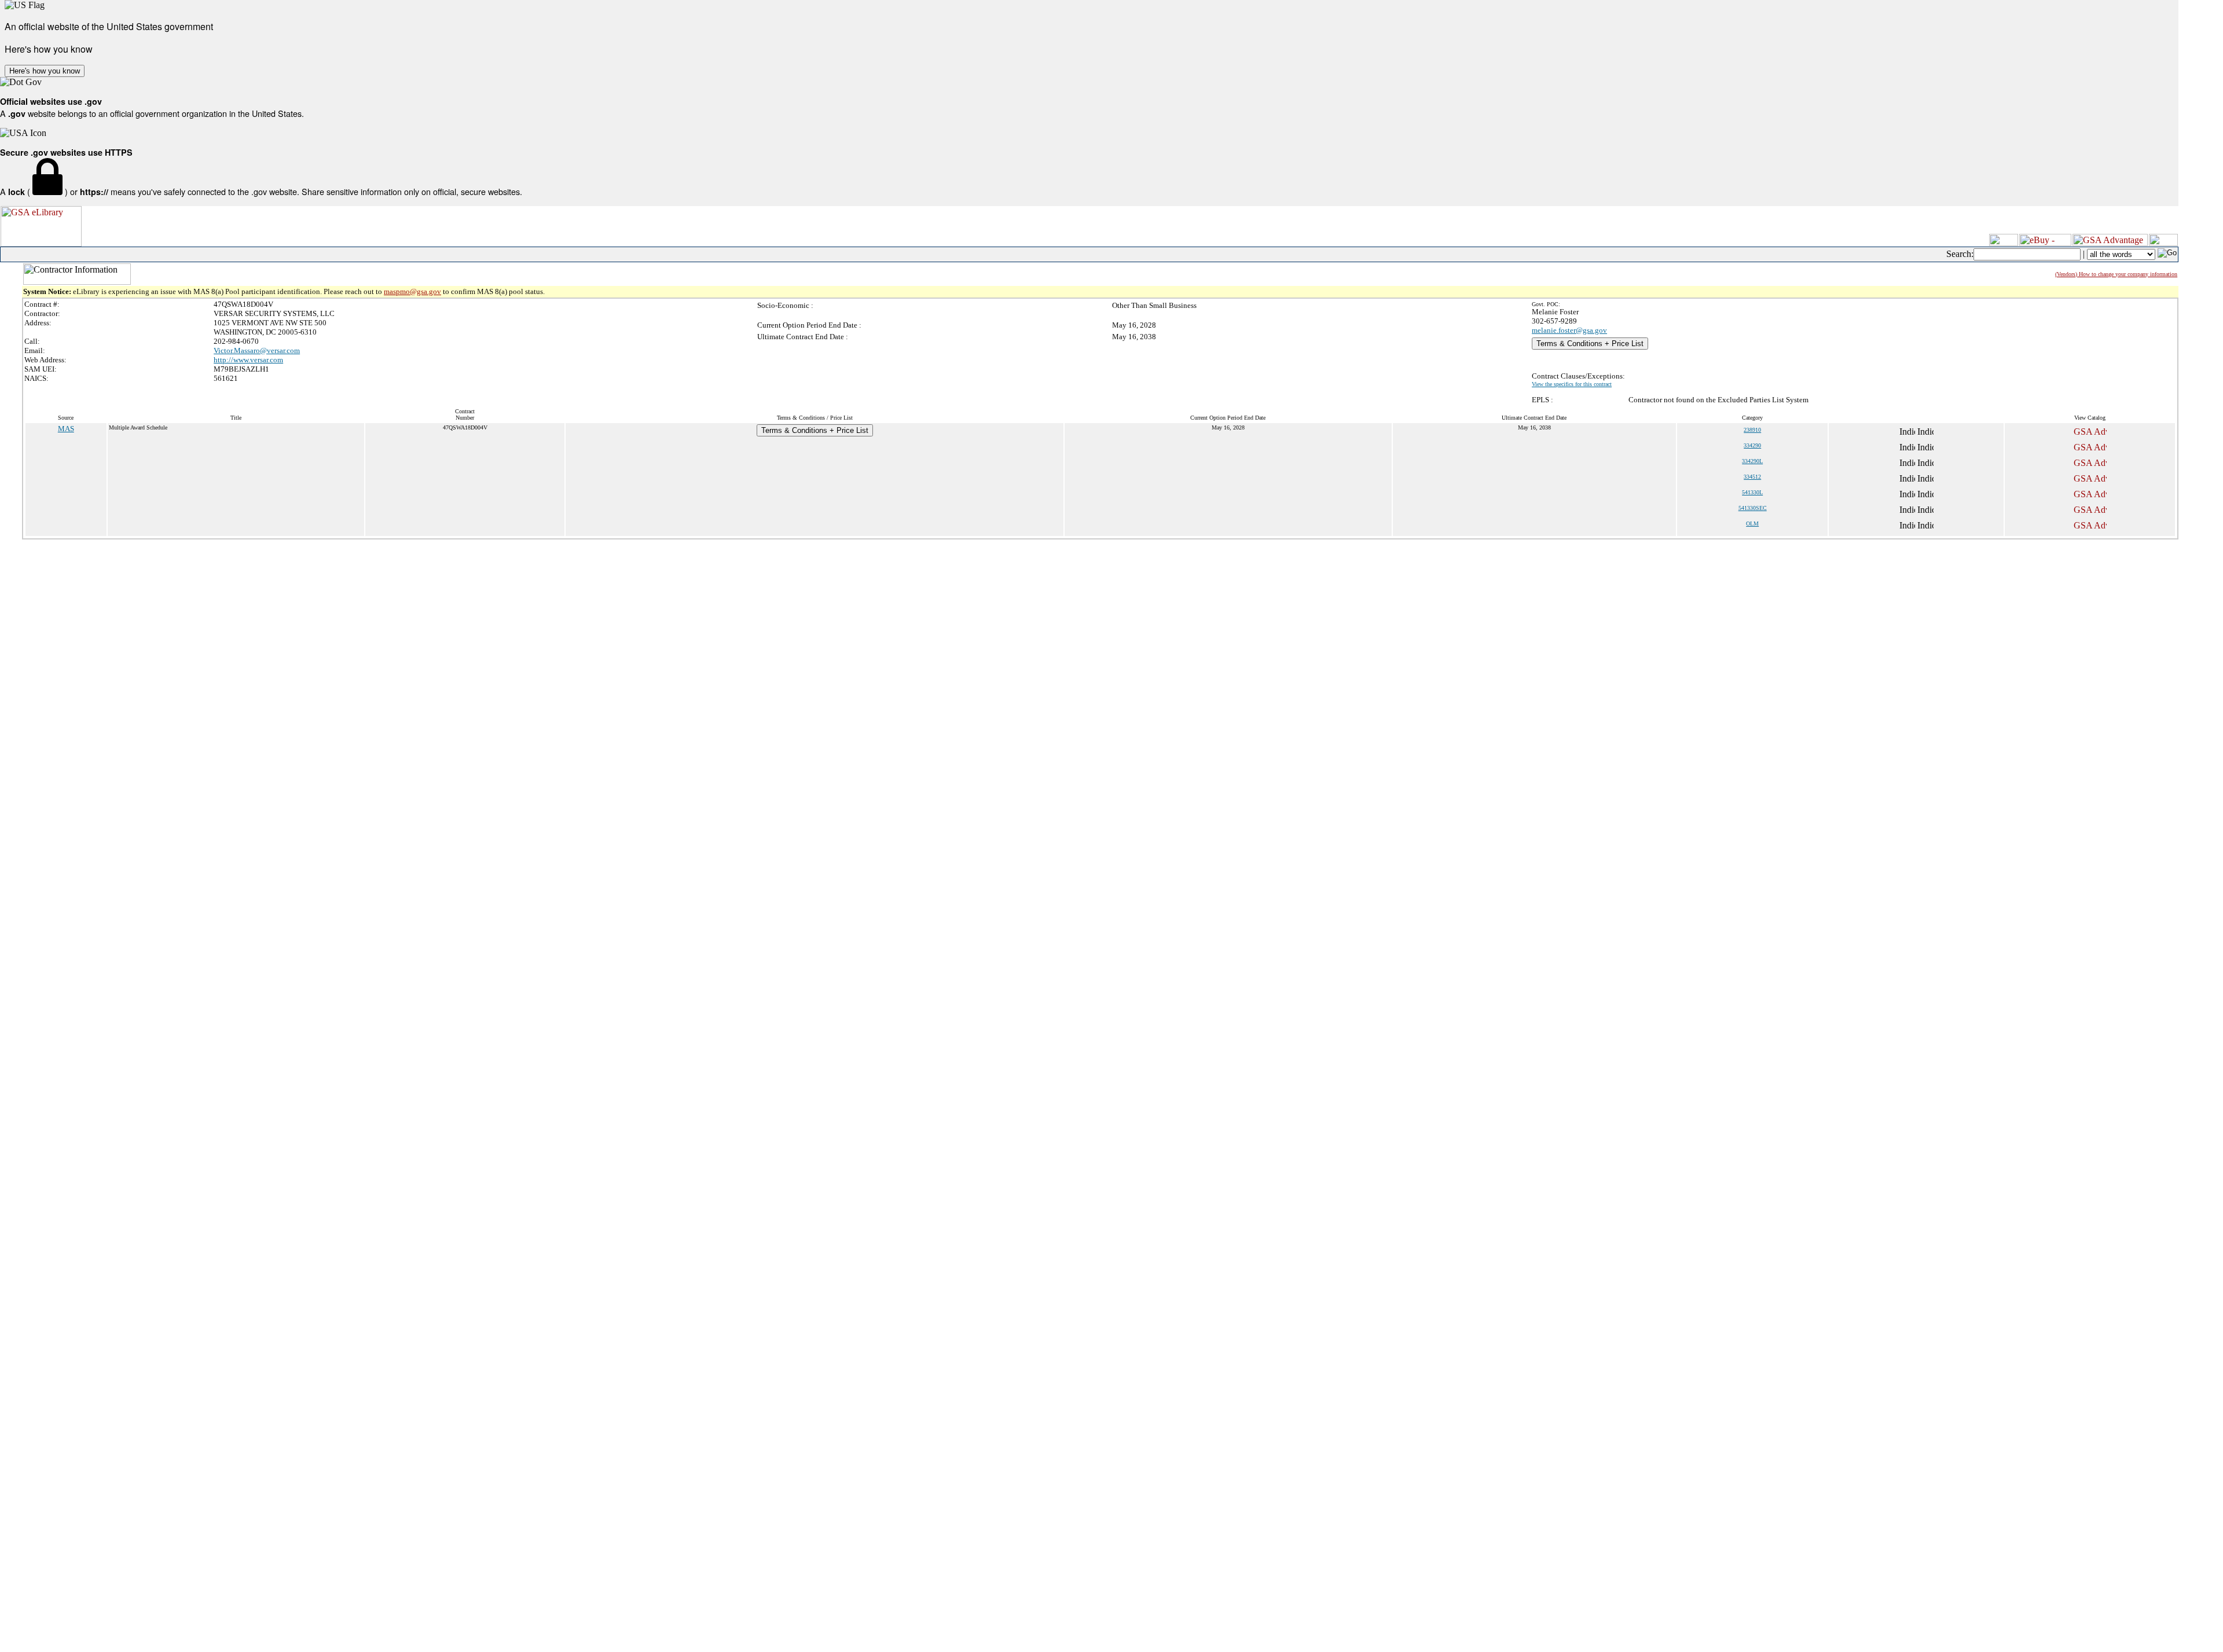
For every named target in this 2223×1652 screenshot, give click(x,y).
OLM (1752, 524)
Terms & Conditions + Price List (1590, 344)
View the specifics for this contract (1572, 384)
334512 (1752, 477)
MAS (66, 429)
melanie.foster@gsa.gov (1569, 330)
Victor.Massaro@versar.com (257, 350)
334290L (1752, 461)
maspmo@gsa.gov (412, 291)
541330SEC (1753, 508)
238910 (1752, 430)
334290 (1752, 445)
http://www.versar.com (248, 360)
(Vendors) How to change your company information (2116, 274)
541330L (1752, 492)
